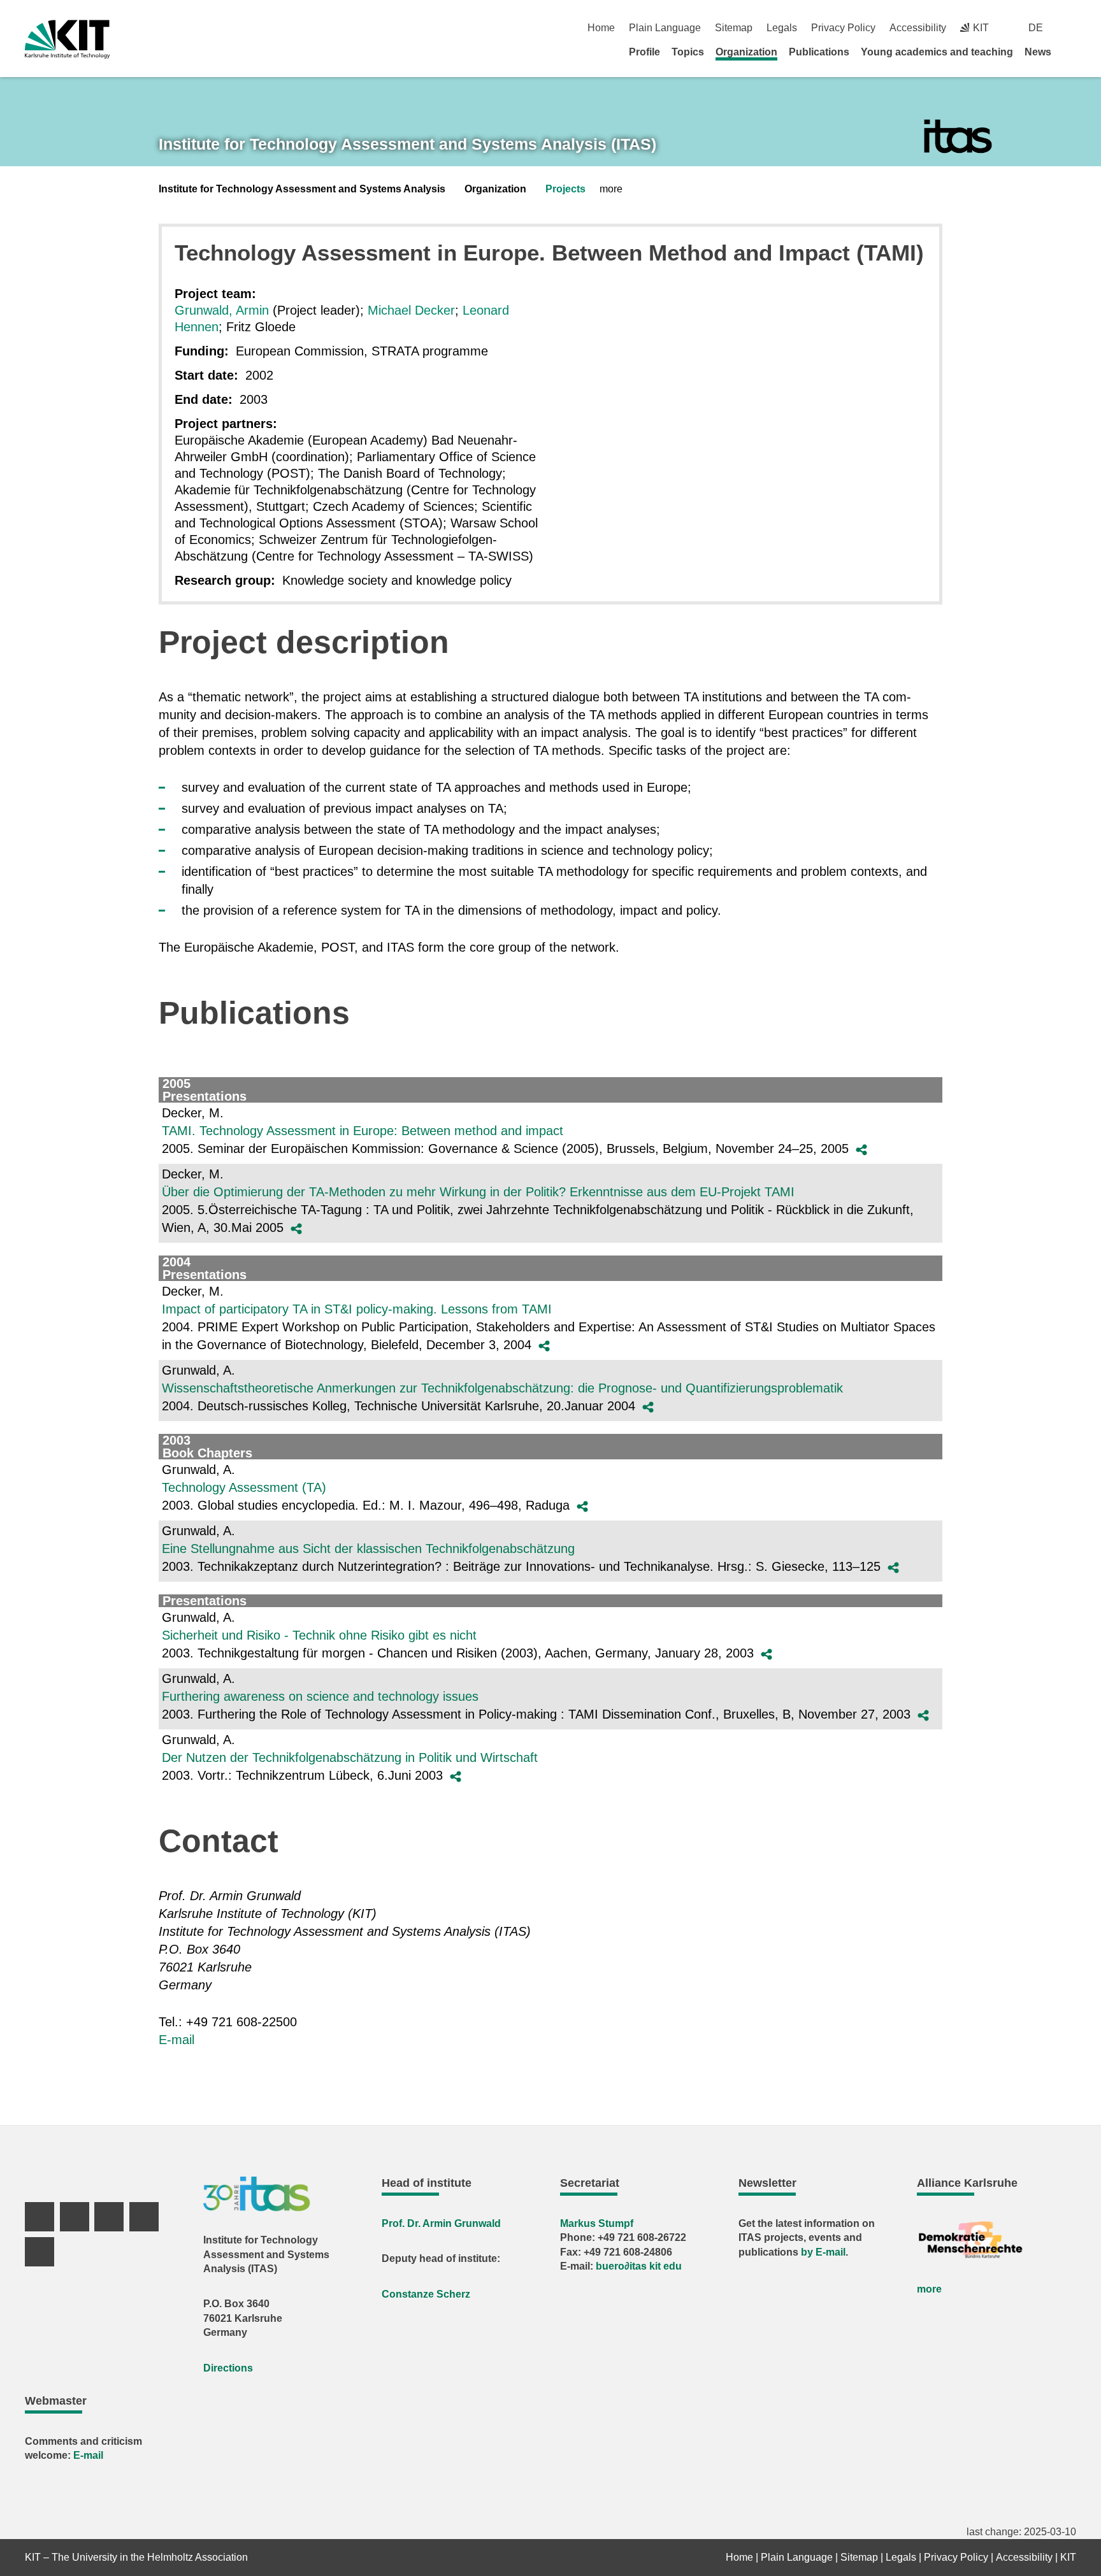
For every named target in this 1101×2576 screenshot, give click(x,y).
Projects (565, 189)
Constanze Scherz (426, 2294)
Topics (688, 52)
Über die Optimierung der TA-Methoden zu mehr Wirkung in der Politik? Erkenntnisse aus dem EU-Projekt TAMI (478, 1192)
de (1036, 28)
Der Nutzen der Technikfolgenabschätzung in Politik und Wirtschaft (350, 1757)
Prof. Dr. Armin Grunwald (441, 2223)
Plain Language (665, 28)
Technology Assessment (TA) (244, 1487)
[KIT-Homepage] (67, 39)
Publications (819, 52)
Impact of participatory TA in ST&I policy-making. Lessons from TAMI (357, 1309)
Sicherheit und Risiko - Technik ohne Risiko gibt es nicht (319, 1635)
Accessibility (918, 28)
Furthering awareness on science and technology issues (320, 1696)
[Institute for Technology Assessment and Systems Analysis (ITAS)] (958, 137)
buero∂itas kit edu (639, 2266)
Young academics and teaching (937, 52)
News (1038, 52)
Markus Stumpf (597, 2223)
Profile (644, 52)
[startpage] (1072, 52)
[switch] (1071, 28)
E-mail (176, 2040)
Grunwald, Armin (222, 310)
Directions (228, 2368)
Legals (782, 28)
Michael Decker (411, 310)
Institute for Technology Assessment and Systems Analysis (302, 189)
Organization (746, 52)
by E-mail (823, 2252)
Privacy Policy (843, 28)
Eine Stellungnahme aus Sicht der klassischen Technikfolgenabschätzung (368, 1549)
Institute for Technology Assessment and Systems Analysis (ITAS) (407, 144)
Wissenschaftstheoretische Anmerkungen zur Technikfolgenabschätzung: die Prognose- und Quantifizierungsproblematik (502, 1388)
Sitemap (734, 28)
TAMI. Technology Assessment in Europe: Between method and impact (363, 1131)
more (929, 2289)
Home (601, 28)
